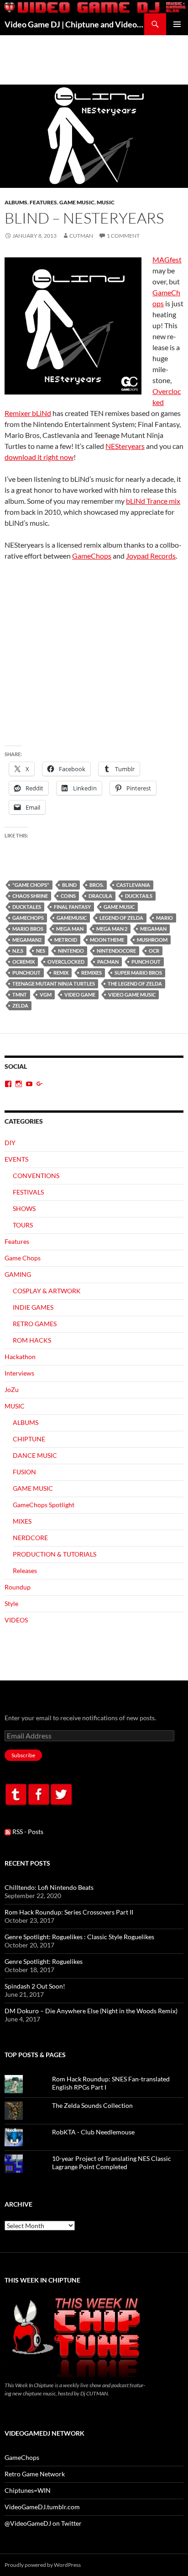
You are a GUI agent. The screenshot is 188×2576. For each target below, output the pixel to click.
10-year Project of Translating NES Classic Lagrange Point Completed (112, 2163)
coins (68, 896)
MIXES (22, 1521)
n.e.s (18, 951)
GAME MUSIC (77, 202)
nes (41, 951)
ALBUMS (16, 202)
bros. (97, 885)
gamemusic (72, 918)
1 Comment (123, 236)
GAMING (18, 1274)
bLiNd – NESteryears (84, 218)
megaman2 (27, 940)
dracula (100, 896)
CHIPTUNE (29, 1439)
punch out (146, 962)
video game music (132, 995)
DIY (10, 1143)
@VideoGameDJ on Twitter (43, 2523)
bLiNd (69, 885)
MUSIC (106, 202)
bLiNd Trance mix (153, 501)
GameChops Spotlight (44, 1505)
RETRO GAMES (35, 1324)
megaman (153, 929)
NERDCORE (30, 1538)
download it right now (39, 457)
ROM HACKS (32, 1340)
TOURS (23, 1225)
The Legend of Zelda (135, 984)
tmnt (20, 995)
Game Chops (23, 1258)
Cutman (81, 236)
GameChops (92, 556)
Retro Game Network (35, 2474)
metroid (66, 940)
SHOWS (24, 1208)
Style (11, 1603)
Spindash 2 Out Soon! (35, 1986)
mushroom (152, 940)
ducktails (139, 896)
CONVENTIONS (36, 1176)
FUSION (24, 1472)
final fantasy (72, 907)
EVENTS (16, 1159)
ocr (154, 951)
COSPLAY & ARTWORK (47, 1291)
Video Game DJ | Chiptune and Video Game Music (74, 24)
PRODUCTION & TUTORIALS (55, 1554)
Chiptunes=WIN (28, 2490)
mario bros (28, 929)
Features (43, 202)
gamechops (28, 918)
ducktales (27, 907)
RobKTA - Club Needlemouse (93, 2132)
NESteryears (125, 446)
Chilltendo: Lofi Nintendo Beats (49, 1887)
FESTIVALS (28, 1192)
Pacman (108, 962)
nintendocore (116, 951)
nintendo (71, 951)
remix (61, 973)
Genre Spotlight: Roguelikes (44, 1961)
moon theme (107, 940)
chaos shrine (30, 896)
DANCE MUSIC (35, 1455)
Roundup (18, 1587)
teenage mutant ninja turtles (54, 984)
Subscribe (23, 1755)
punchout (26, 973)
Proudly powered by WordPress (43, 2565)
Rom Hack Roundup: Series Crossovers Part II (69, 1912)
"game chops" (31, 885)
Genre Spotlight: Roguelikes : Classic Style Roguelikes (79, 1937)
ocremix (23, 962)
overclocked (66, 962)
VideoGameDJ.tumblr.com (42, 2507)
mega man (70, 929)
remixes (91, 973)
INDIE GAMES (33, 1307)
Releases (25, 1571)
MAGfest (167, 259)
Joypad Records (151, 556)
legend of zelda (121, 918)
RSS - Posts (27, 1832)
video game (80, 995)
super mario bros (138, 973)
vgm (46, 995)
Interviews (19, 1373)
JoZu (12, 1389)
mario (164, 918)
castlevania (133, 885)
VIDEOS (16, 1620)
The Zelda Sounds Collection (92, 2105)
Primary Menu (177, 24)
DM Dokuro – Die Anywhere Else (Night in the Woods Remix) (91, 2011)
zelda (20, 1005)
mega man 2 (112, 929)
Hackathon (20, 1357)
